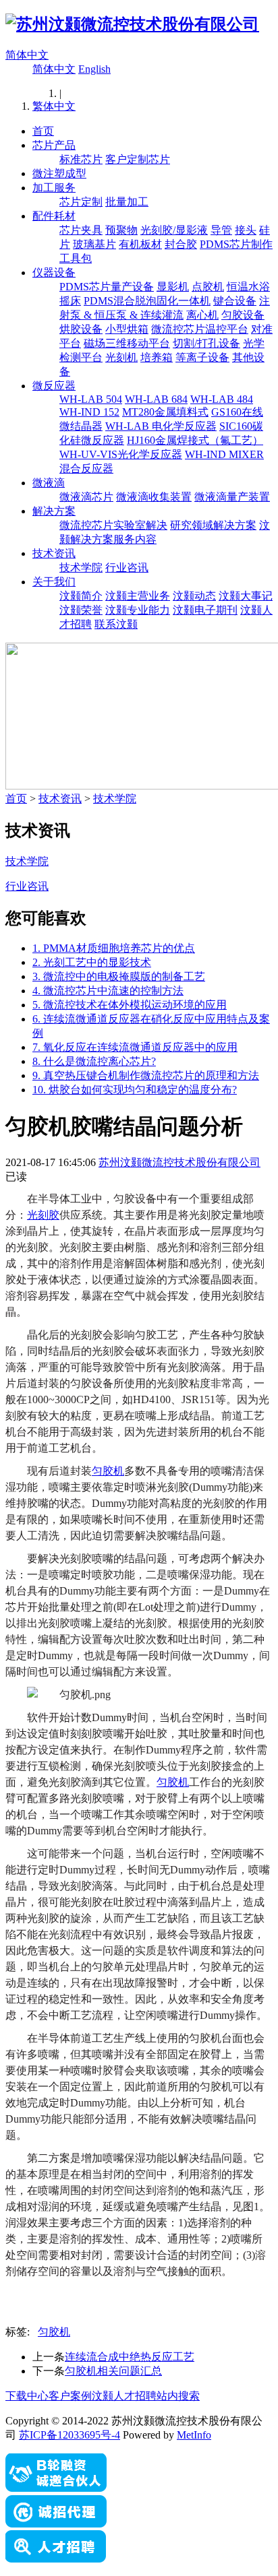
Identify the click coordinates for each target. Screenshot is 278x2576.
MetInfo (194, 2435)
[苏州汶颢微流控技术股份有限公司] (132, 24)
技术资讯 (54, 553)
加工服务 (54, 188)
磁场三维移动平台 (127, 343)
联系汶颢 (116, 624)
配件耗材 (54, 216)
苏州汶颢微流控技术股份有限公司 (179, 1162)
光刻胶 (43, 1215)
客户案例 (70, 2396)
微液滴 (49, 483)
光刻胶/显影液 (174, 230)
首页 (43, 131)
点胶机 (208, 287)
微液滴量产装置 (232, 497)
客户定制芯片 (138, 159)
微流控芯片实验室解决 (113, 525)
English (94, 69)
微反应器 (54, 386)
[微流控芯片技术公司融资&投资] (56, 2489)
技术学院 (81, 568)
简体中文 (27, 55)
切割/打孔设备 (206, 343)
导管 (221, 230)
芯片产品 (54, 145)
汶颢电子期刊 (205, 610)
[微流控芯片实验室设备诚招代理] (56, 2524)
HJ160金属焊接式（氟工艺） (195, 440)
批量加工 (127, 202)
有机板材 (140, 244)
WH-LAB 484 (222, 399)
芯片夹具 (81, 230)
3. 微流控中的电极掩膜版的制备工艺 (119, 976)
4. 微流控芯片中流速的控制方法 (108, 991)
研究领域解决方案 (213, 525)
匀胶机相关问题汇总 (113, 2371)
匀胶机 (108, 1471)
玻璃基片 (94, 244)
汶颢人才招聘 (124, 2396)
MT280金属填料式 (165, 412)
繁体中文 (54, 106)
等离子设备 (202, 357)
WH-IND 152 (89, 412)
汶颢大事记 (246, 596)
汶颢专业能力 (138, 610)
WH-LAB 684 (156, 399)
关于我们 (54, 582)
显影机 (173, 287)
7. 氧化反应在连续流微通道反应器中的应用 (135, 1047)
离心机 (202, 315)
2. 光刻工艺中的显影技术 (92, 962)
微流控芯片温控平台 (200, 329)
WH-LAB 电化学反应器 (161, 426)
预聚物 (121, 230)
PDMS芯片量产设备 (107, 287)
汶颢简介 (81, 596)
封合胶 (181, 244)
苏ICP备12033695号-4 (69, 2435)
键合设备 (235, 301)
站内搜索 (178, 2396)
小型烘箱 (127, 329)
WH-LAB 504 (91, 399)
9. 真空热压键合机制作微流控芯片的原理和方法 (146, 1075)
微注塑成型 (59, 173)
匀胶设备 (243, 315)
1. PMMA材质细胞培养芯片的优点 (114, 948)
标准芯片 (81, 159)
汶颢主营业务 (138, 596)
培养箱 (157, 357)
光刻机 (121, 357)
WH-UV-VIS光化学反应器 (121, 454)
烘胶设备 (81, 329)
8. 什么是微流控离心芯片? (94, 1061)
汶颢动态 (194, 596)
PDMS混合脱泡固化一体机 (147, 301)
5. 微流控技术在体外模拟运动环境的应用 (130, 1005)
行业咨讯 (127, 568)
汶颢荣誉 (81, 610)
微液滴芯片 (86, 497)
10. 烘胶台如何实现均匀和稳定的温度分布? (135, 1090)
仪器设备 (54, 272)
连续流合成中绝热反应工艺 (130, 2357)
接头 (246, 230)
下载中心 (27, 2396)
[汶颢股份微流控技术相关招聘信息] (56, 2559)
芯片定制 (81, 202)
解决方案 (54, 511)
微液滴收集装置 (154, 497)
